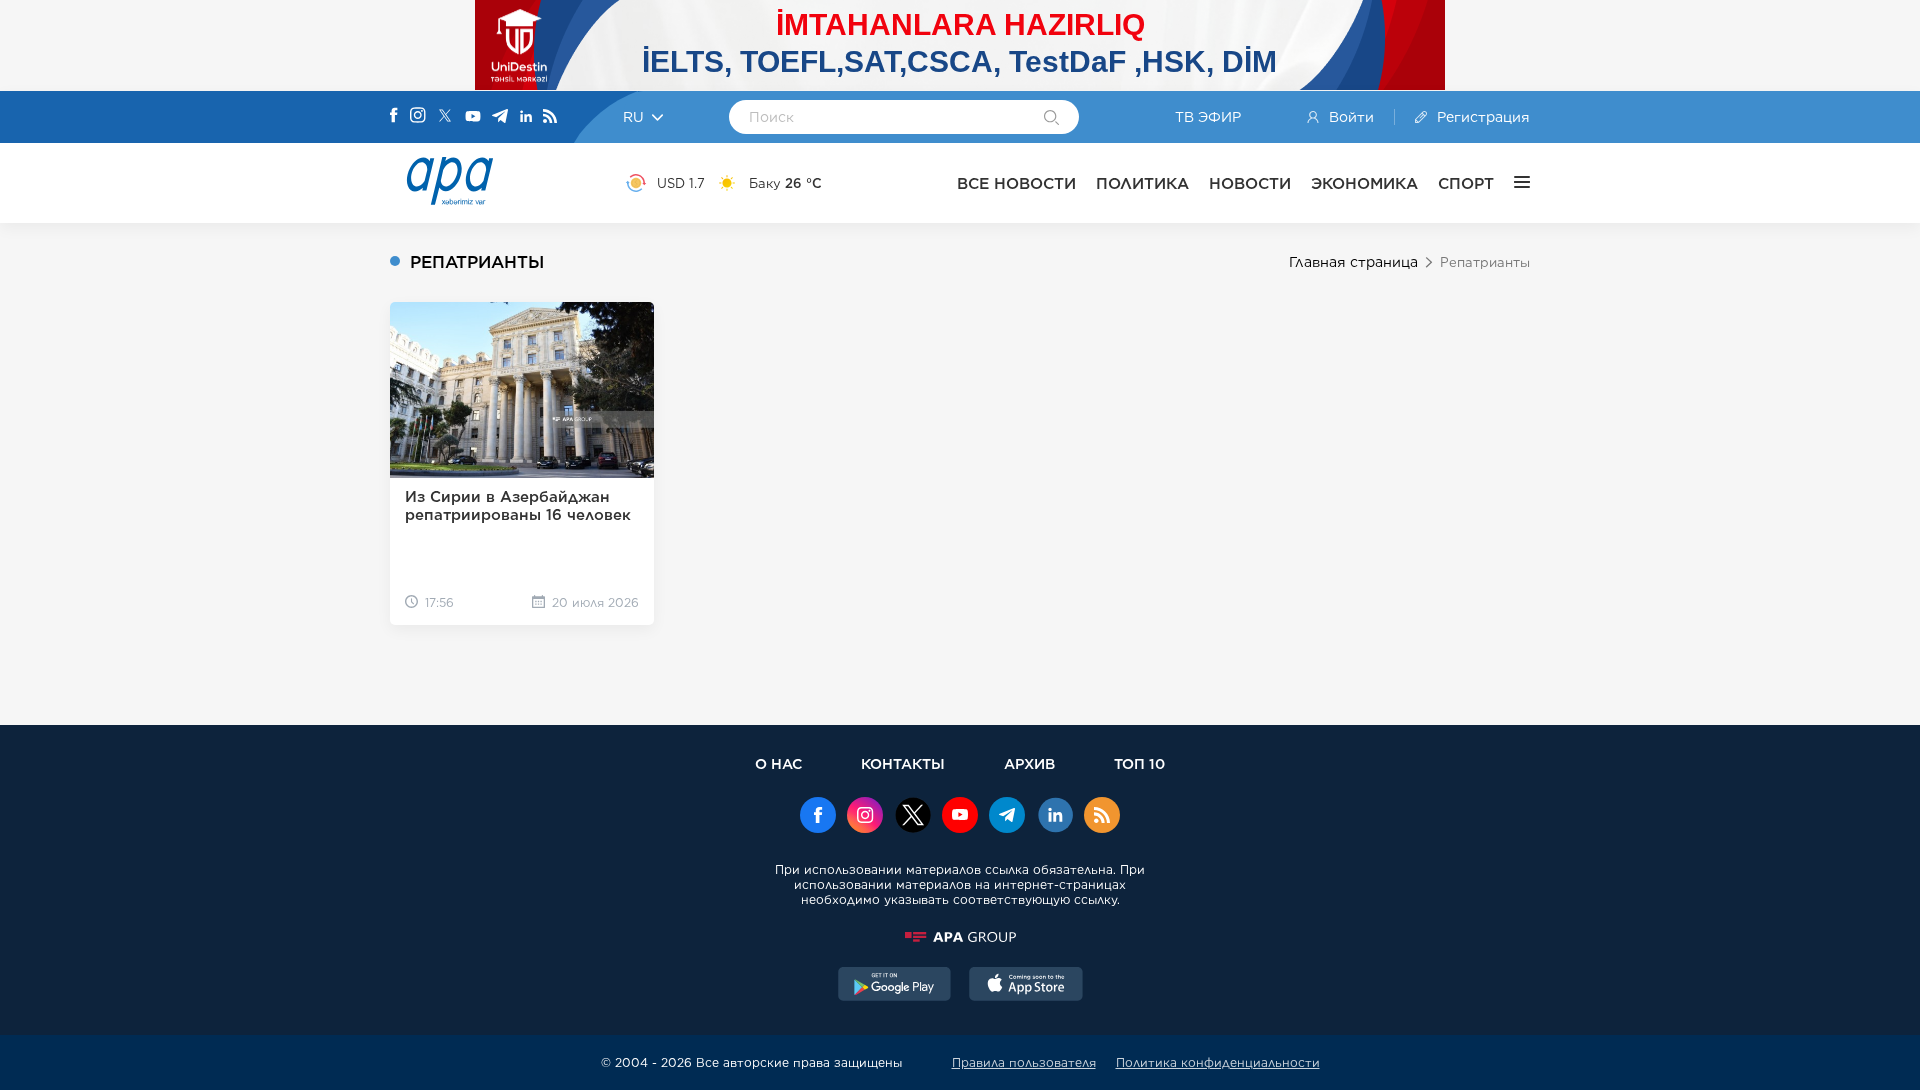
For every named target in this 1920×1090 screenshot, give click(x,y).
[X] (445, 117)
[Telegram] (500, 117)
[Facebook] (394, 117)
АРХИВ (1029, 763)
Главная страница (1353, 262)
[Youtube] (473, 117)
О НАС (778, 763)
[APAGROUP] (960, 937)
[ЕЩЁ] (1512, 183)
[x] (913, 817)
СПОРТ (1466, 183)
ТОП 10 (1139, 763)
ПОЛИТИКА (1142, 183)
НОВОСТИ (1250, 183)
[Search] (1051, 119)
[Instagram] (418, 117)
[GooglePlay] (895, 986)
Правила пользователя (1024, 1062)
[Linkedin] (526, 117)
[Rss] (550, 117)
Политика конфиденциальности (1218, 1062)
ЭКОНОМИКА (1364, 183)
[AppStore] (1026, 986)
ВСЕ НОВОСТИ (1016, 183)
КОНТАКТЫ (903, 763)
